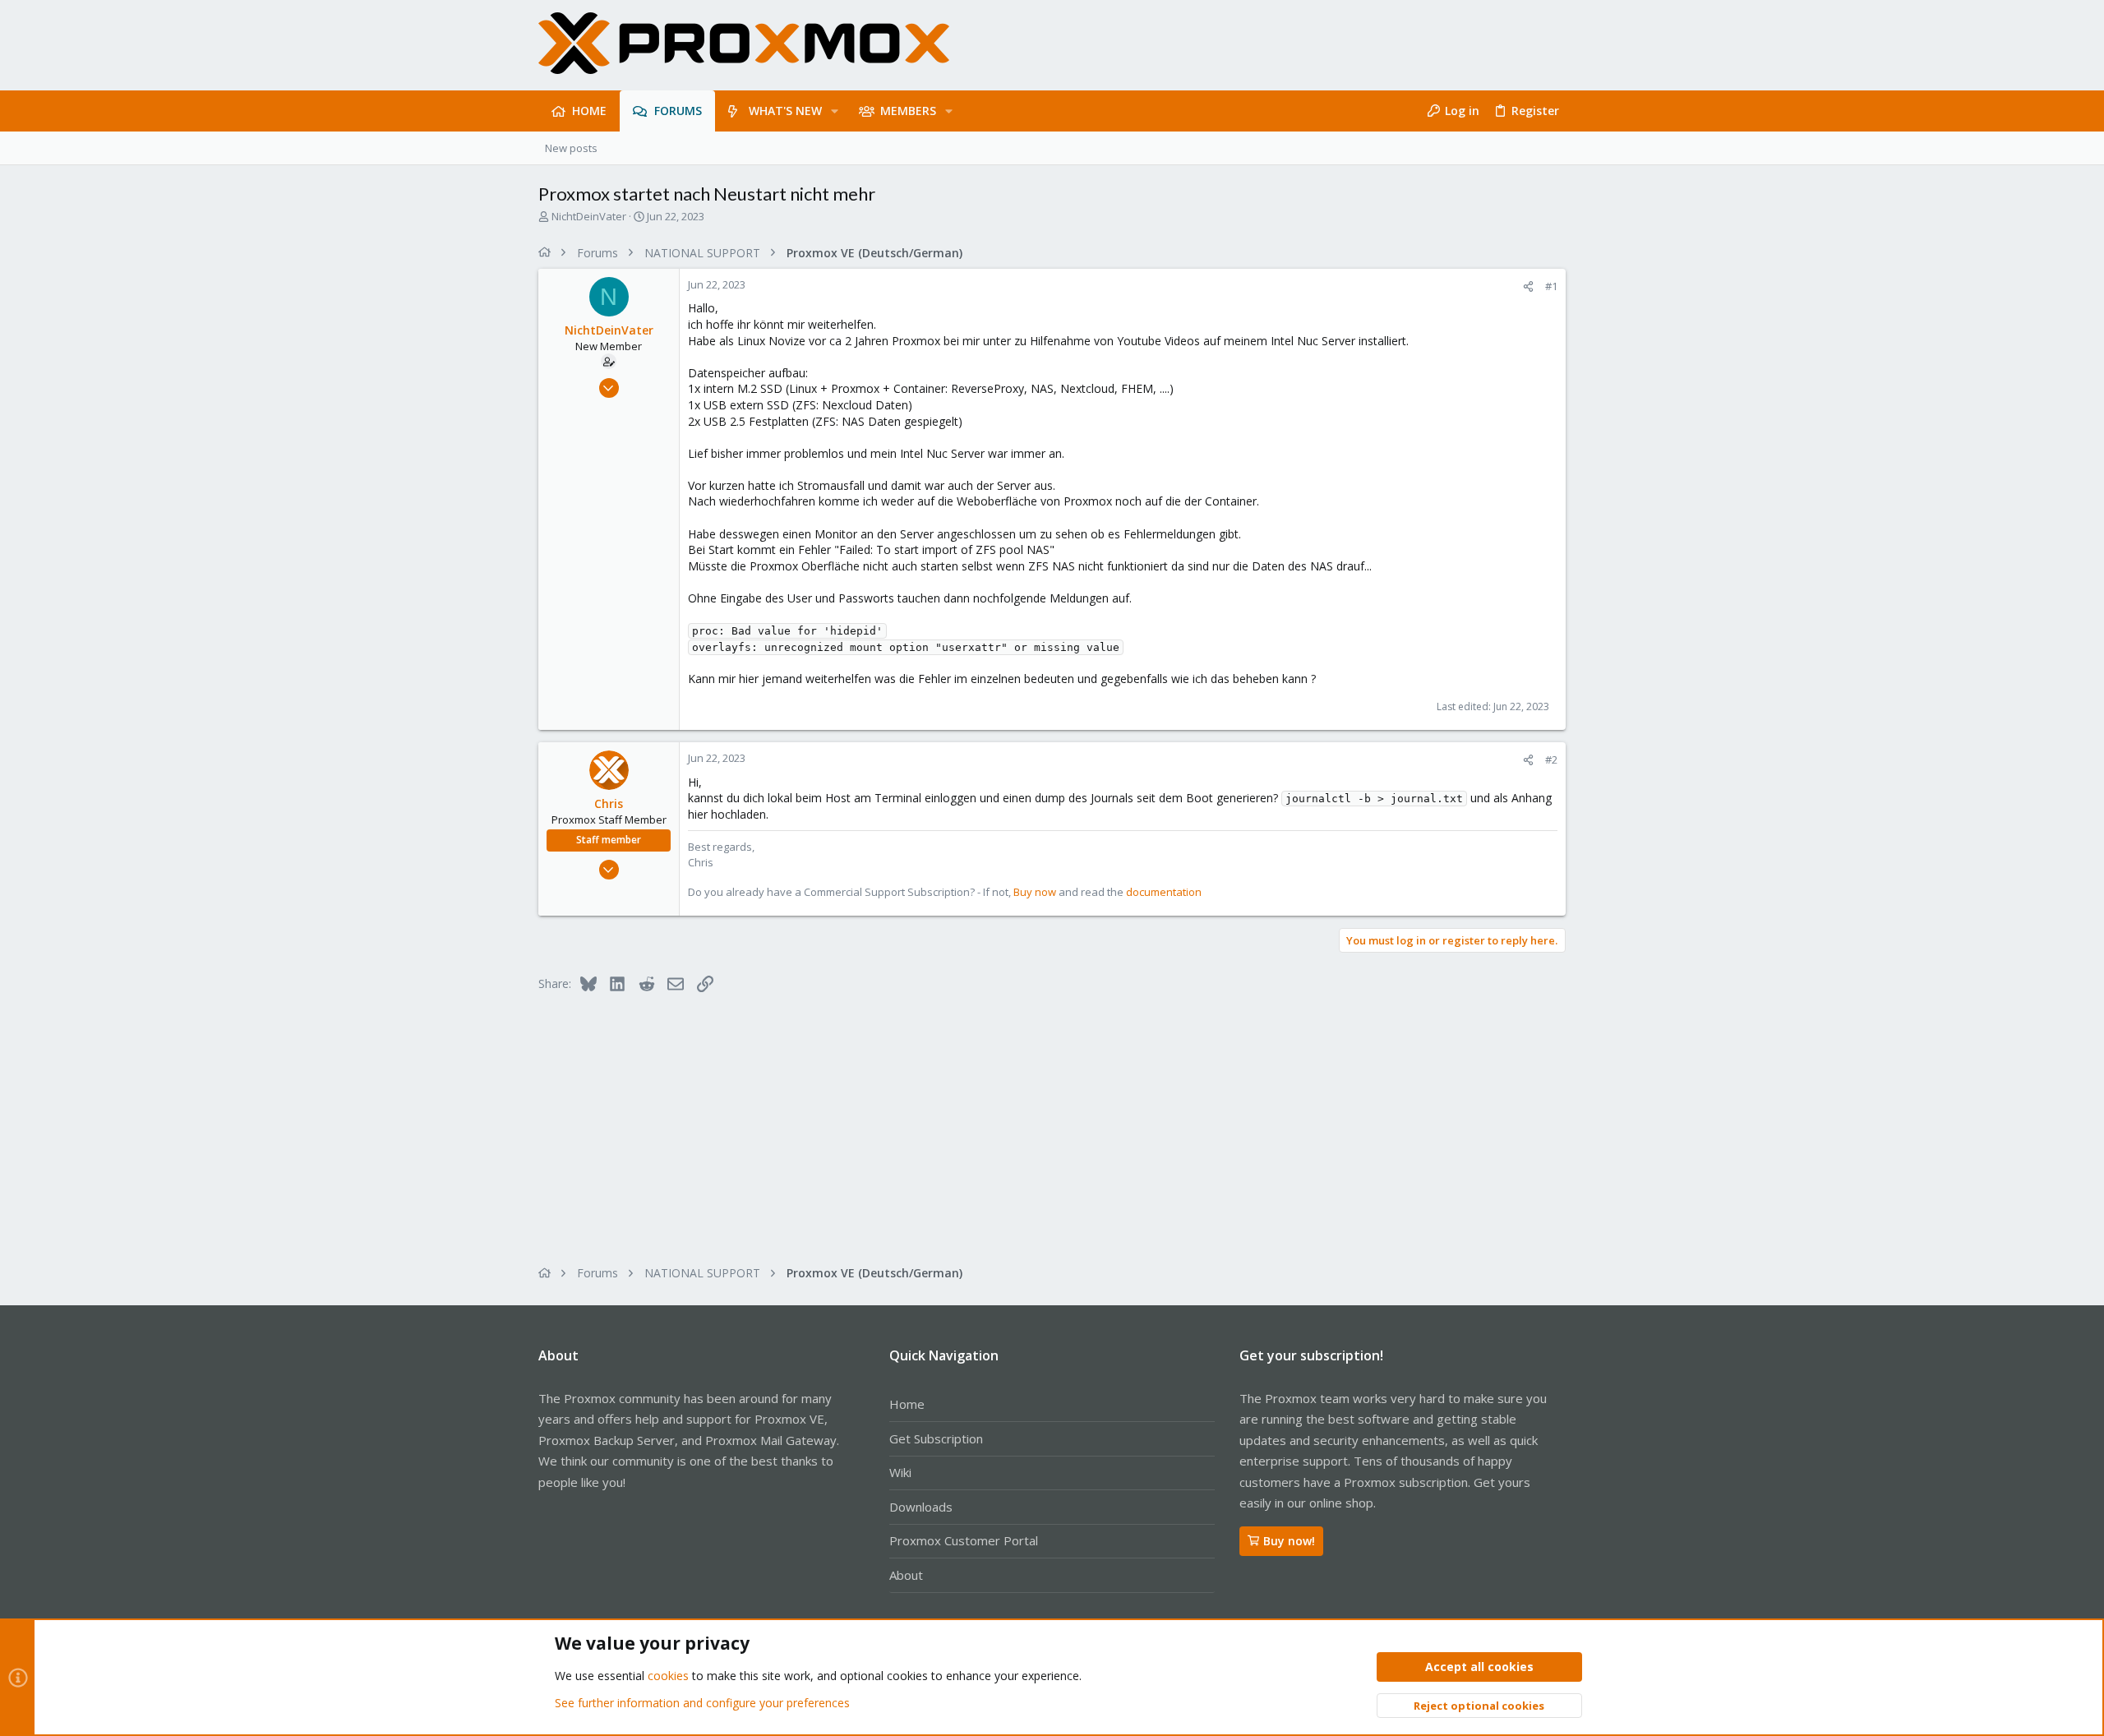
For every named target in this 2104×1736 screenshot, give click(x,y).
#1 (1551, 286)
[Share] (1528, 286)
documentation (1164, 892)
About (906, 1575)
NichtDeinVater (589, 216)
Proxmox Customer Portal (964, 1540)
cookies (668, 1676)
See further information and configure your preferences (702, 1703)
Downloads (921, 1507)
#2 (1551, 759)
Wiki (900, 1472)
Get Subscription (936, 1438)
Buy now (1035, 892)
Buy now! (1289, 1541)
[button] (835, 111)
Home (907, 1404)
